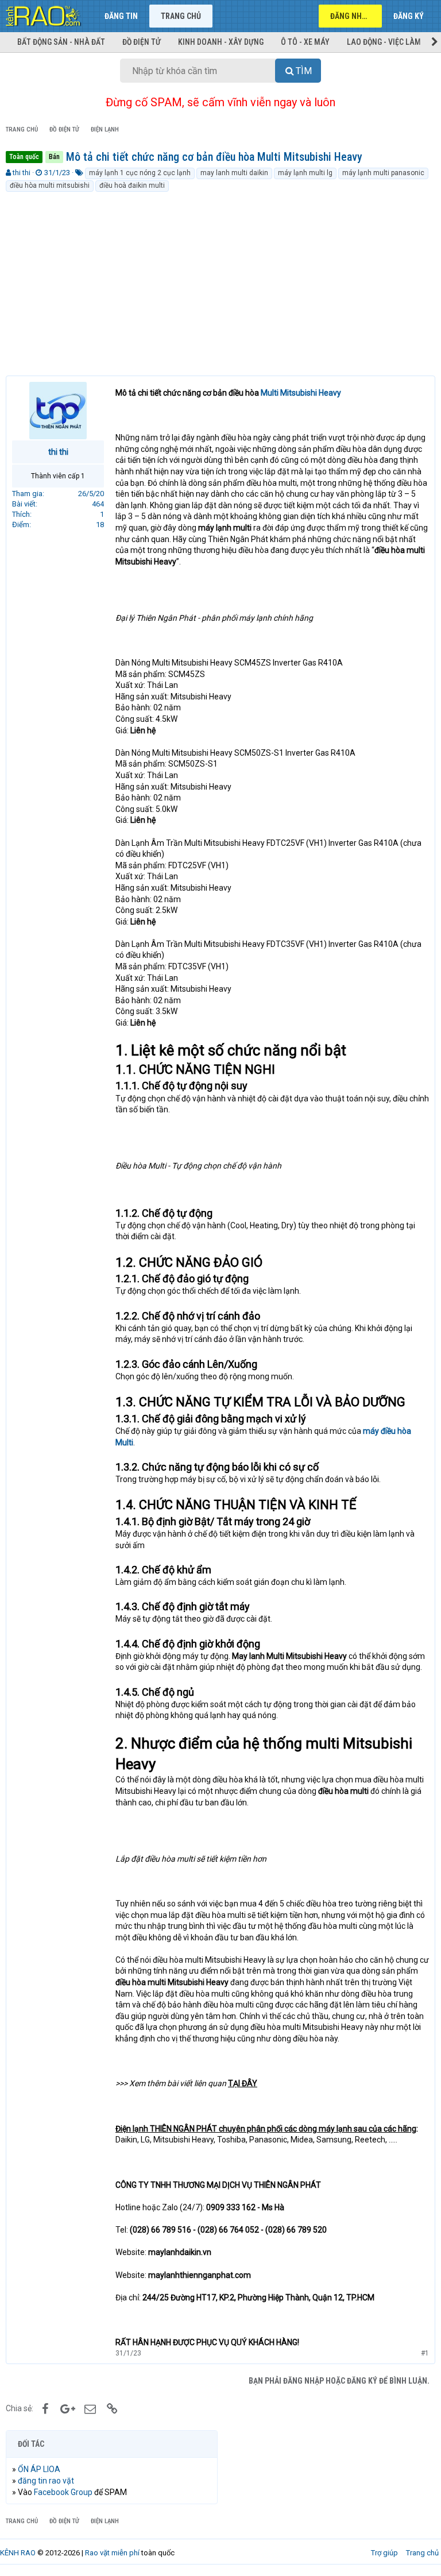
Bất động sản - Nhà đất (61, 42)
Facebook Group (63, 2492)
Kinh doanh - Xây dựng (221, 42)
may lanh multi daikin (234, 173)
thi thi (22, 173)
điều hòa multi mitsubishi (50, 185)
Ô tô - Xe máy (305, 42)
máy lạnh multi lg (305, 173)
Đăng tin (121, 16)
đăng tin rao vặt (46, 2481)
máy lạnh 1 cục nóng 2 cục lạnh (140, 173)
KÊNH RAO (18, 2553)
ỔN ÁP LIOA (39, 2469)
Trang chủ (181, 16)
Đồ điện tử (142, 42)
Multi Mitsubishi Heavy (301, 393)
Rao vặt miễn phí (112, 2553)
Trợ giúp (384, 2553)
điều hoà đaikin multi (132, 185)
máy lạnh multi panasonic (383, 173)
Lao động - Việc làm (384, 42)
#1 (425, 2353)
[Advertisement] (220, 279)
